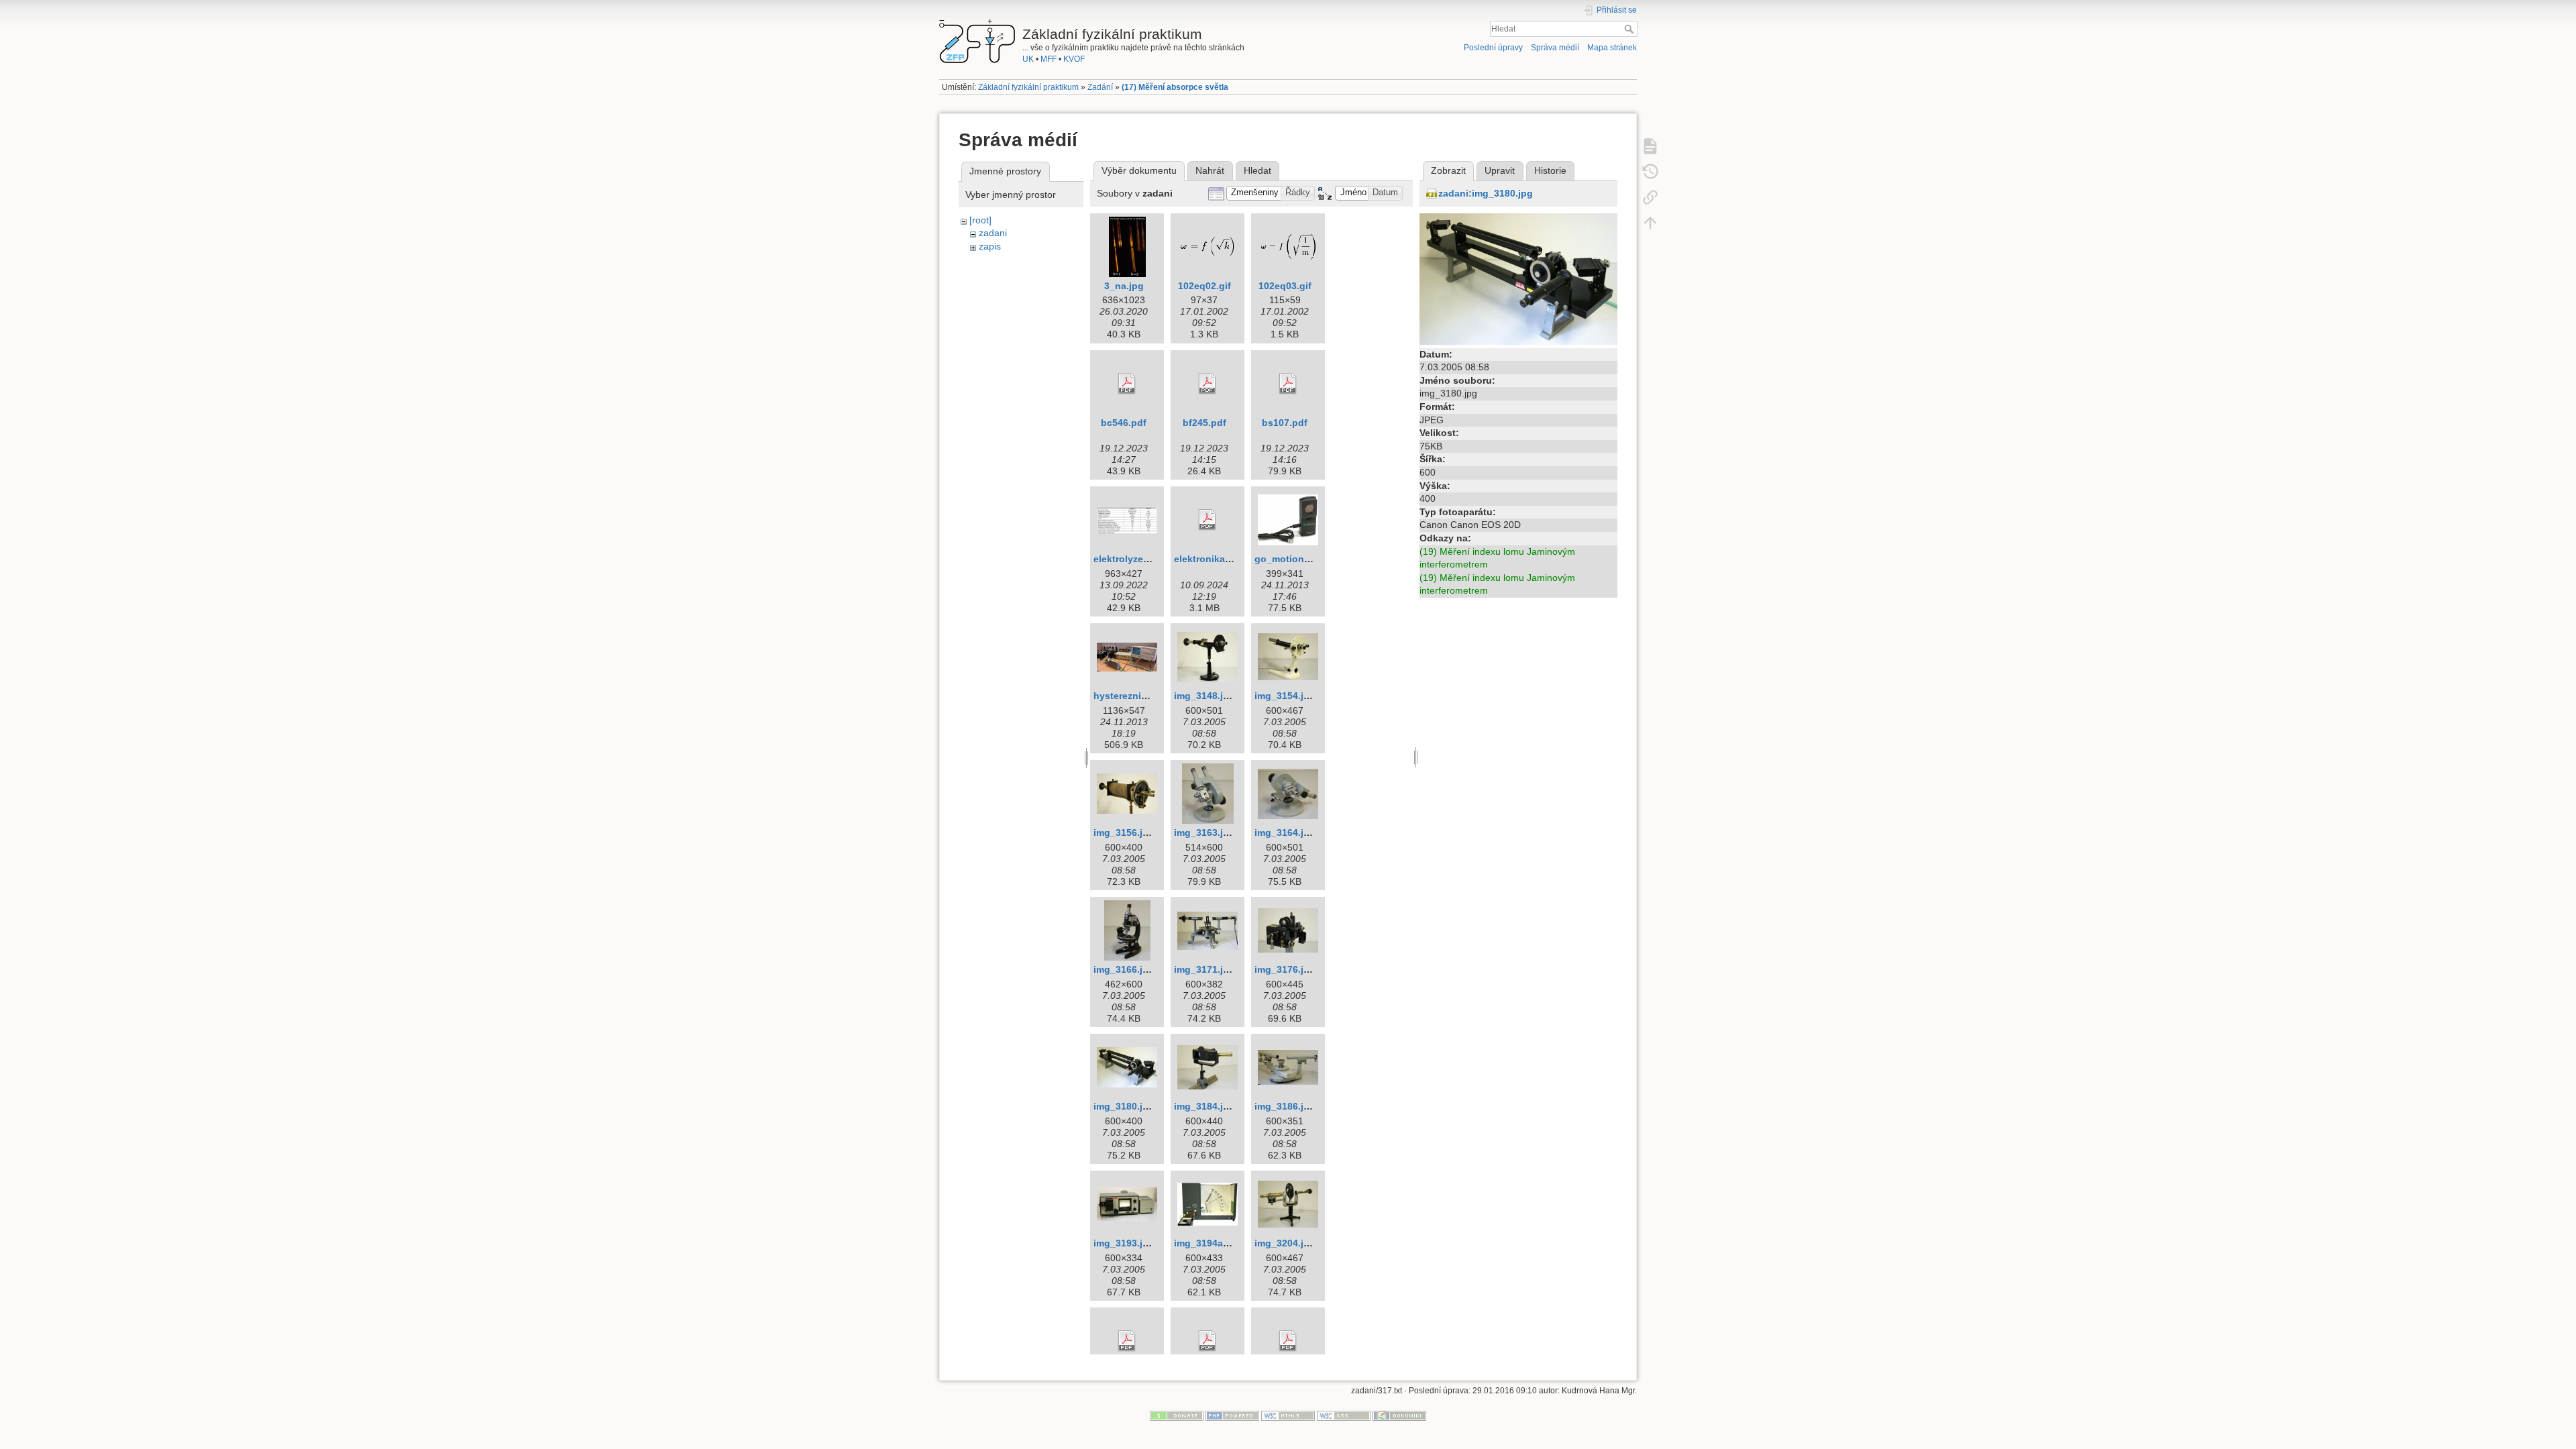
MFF (1049, 59)
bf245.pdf (1204, 423)
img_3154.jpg (1285, 696)
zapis (990, 246)
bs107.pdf (1285, 423)
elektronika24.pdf (1214, 559)
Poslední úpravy (1493, 48)
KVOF (1074, 59)
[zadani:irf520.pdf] (1127, 1341)
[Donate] (1177, 1415)
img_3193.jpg (1124, 1243)
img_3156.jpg (1124, 833)
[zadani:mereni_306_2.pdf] (1288, 1341)
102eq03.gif (1285, 286)
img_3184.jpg (1204, 1106)
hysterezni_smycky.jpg (1146, 696)
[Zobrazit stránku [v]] (1650, 146)
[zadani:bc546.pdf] (1127, 384)
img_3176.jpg (1285, 969)
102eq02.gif (1204, 286)
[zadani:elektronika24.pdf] (1207, 520)
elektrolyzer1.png (1133, 559)
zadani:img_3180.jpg (1486, 193)
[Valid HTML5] (1288, 1415)
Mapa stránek (1612, 48)
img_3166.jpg (1124, 969)
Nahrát (1210, 170)
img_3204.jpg (1285, 1243)
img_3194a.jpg (1207, 1243)
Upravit (1500, 170)
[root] (980, 220)
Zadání (1100, 87)
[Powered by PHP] (1232, 1415)
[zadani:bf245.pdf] (1207, 384)
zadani (993, 233)
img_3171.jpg (1204, 969)
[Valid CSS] (1344, 1415)
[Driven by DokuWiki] (1399, 1415)
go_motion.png (1290, 559)
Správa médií (1555, 48)
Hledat (1630, 29)
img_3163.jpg (1204, 833)
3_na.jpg (1124, 286)
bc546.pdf (1124, 423)
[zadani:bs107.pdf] (1288, 384)
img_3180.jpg (1124, 1106)
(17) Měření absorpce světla (1175, 87)
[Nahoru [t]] (1650, 222)
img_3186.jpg (1285, 1106)
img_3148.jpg (1204, 696)
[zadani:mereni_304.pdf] (1207, 1341)
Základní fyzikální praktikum (1028, 87)
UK (1028, 59)
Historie (1550, 170)
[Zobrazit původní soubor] (1518, 278)
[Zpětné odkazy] (1650, 197)
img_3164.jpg (1285, 833)
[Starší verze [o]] (1650, 171)
